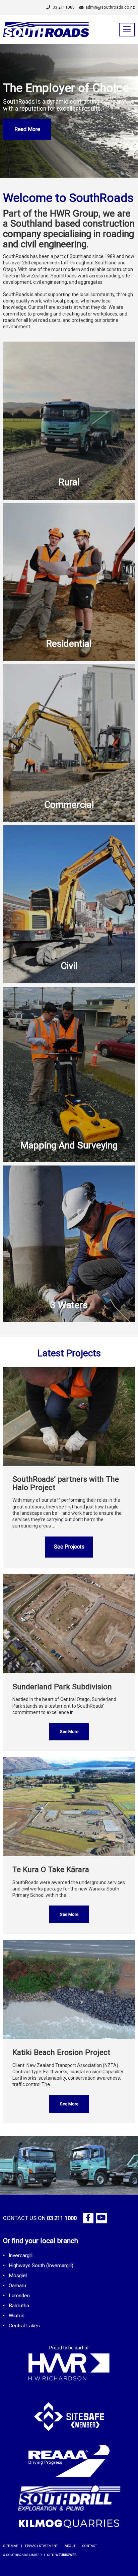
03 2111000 (63, 7)
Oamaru (17, 2286)
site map (11, 2546)
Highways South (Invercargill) (41, 2265)
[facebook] (88, 2218)
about (70, 2546)
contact (90, 2546)
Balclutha (19, 2306)
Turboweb (68, 2555)
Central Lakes (24, 2326)
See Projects (69, 1547)
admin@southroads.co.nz (110, 7)
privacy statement (41, 2546)
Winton (17, 2316)
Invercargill (21, 2255)
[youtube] (101, 2218)
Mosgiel (18, 2276)
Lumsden (19, 2296)
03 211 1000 (62, 2218)
